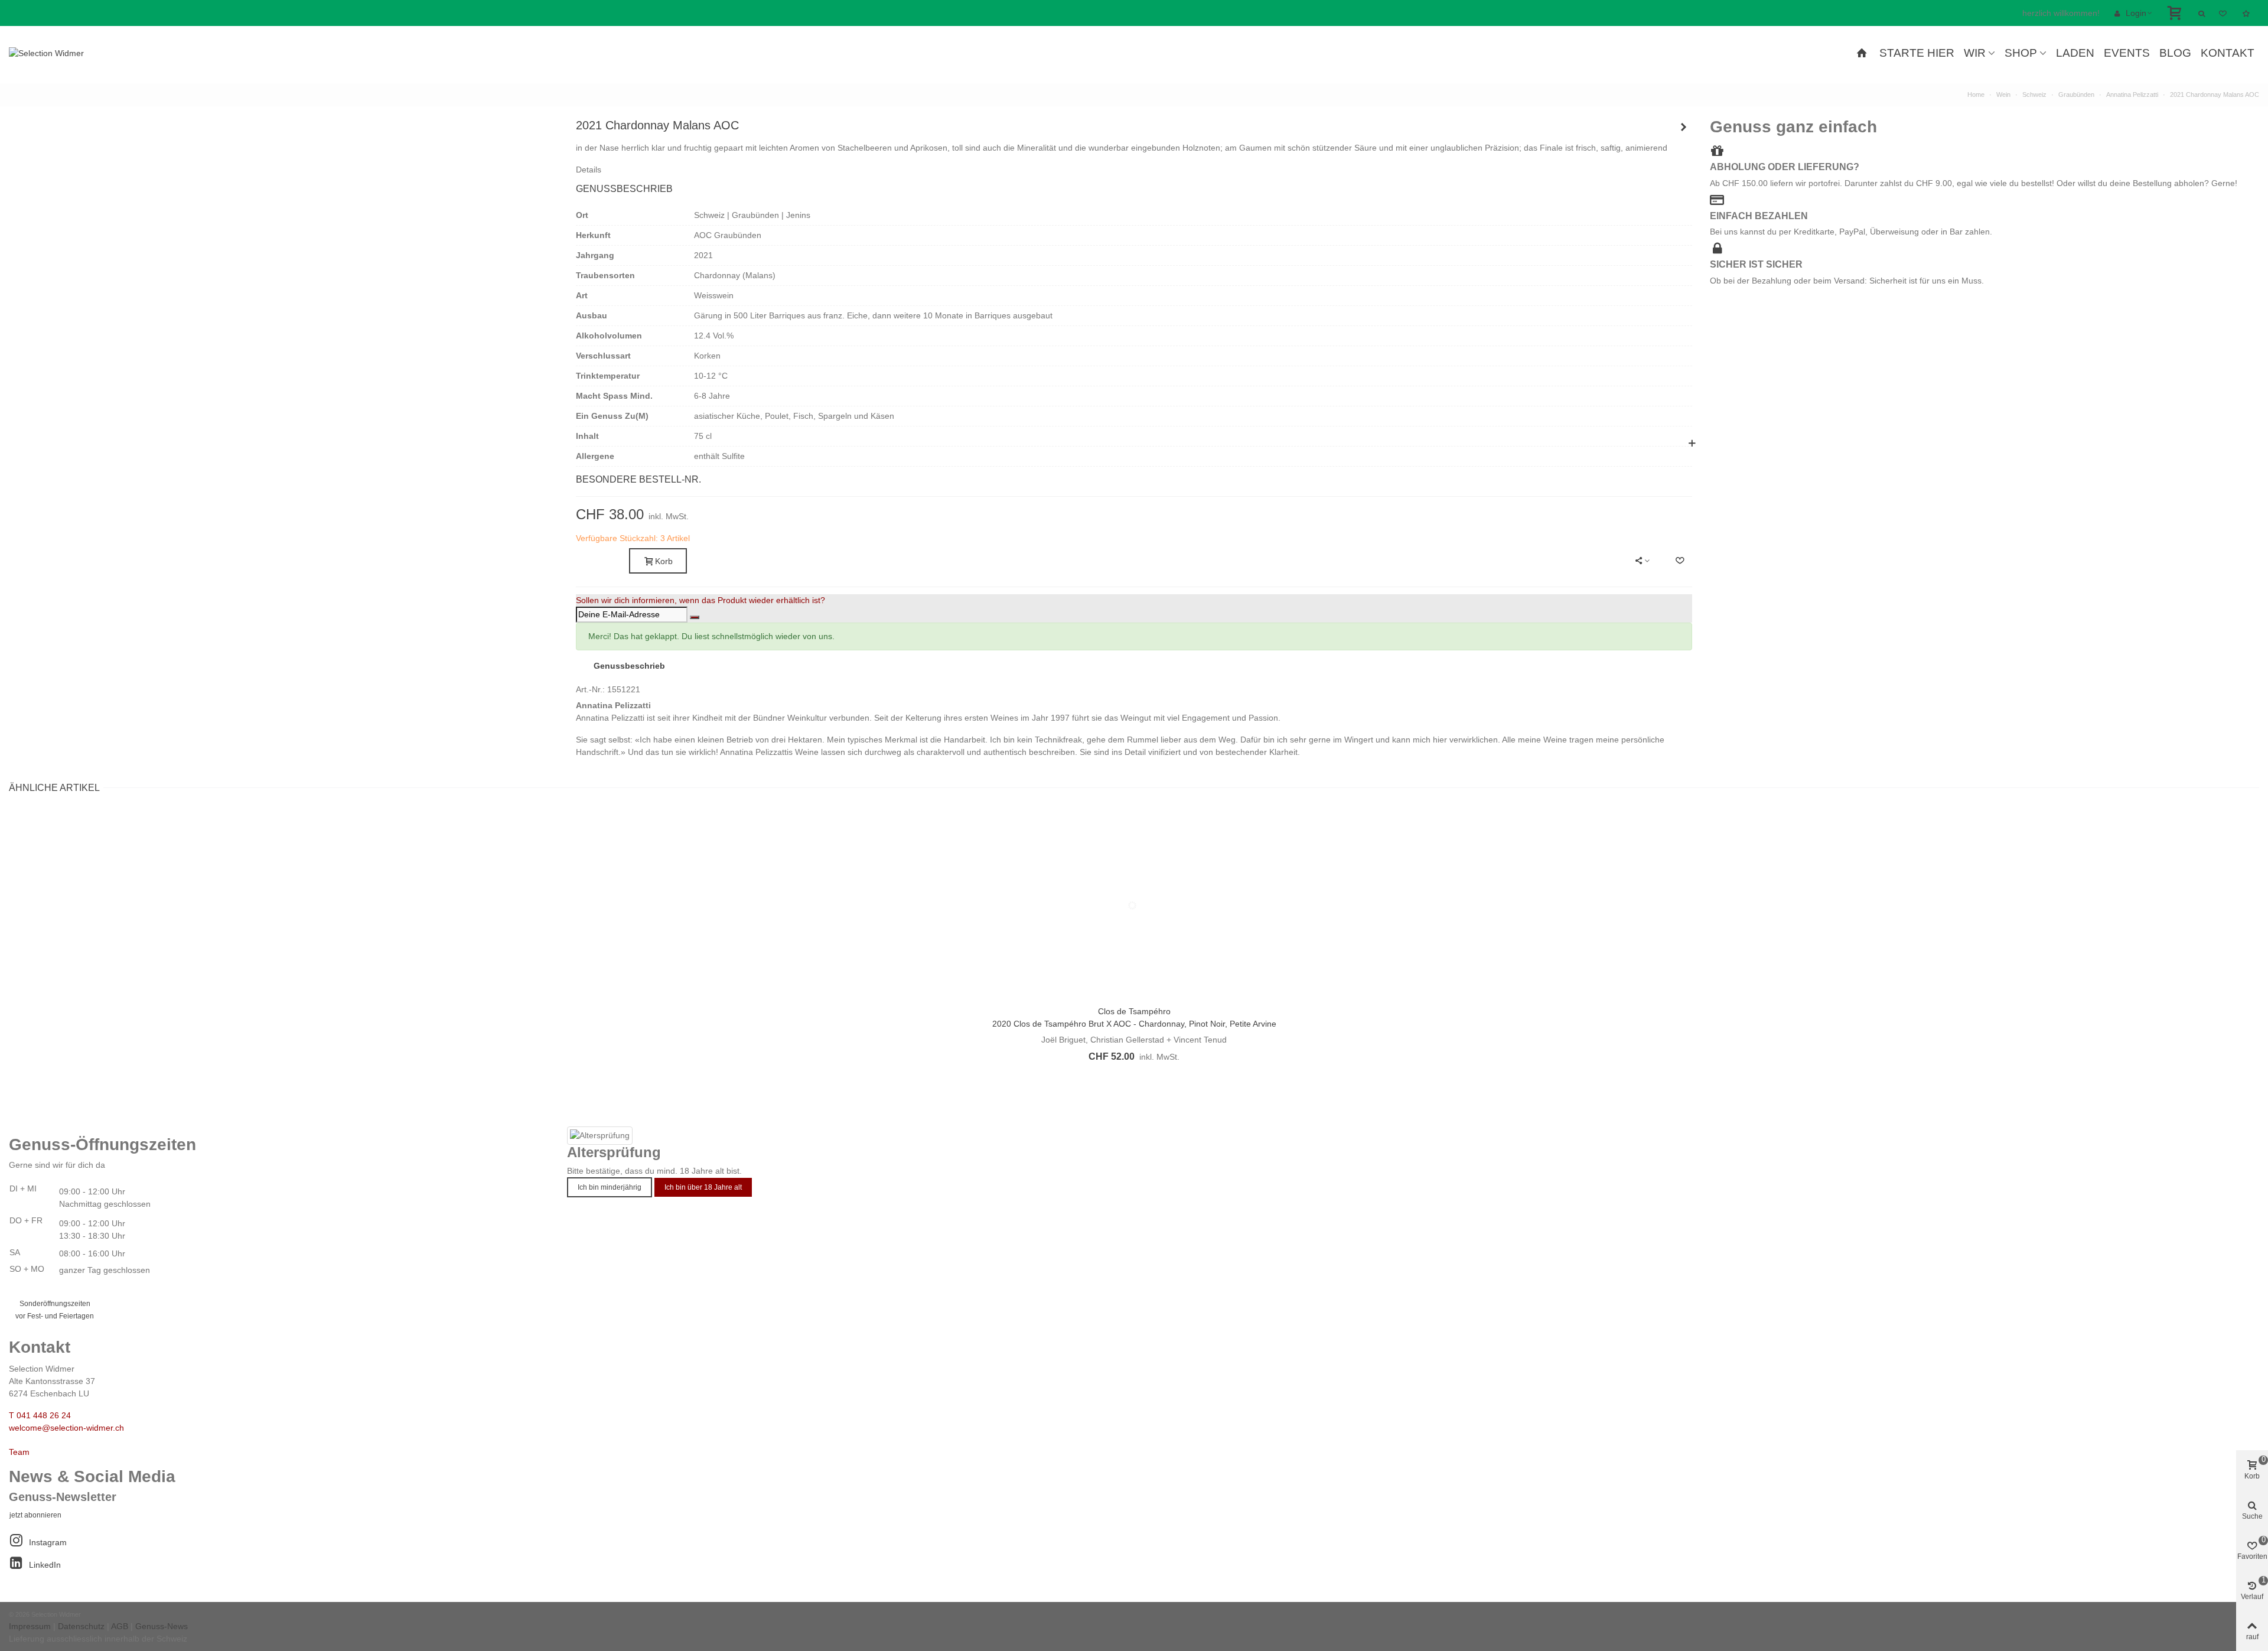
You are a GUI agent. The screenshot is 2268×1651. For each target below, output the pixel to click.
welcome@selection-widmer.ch (66, 1428)
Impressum (30, 1626)
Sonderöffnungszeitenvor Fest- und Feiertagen (55, 1310)
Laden (2075, 53)
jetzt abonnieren (35, 1515)
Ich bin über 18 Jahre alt (703, 1187)
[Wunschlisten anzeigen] (2247, 13)
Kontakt (2228, 53)
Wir (1975, 53)
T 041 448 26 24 (40, 1415)
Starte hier (1917, 53)
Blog (2175, 53)
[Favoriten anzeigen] (2224, 13)
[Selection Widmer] (74, 53)
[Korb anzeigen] (2176, 13)
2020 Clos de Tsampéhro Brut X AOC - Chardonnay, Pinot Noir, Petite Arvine (1134, 1024)
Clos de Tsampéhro (1134, 1011)
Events (2127, 53)
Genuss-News (162, 1626)
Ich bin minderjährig (610, 1187)
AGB (120, 1626)
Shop (2021, 53)
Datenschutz (81, 1626)
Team (19, 1452)
